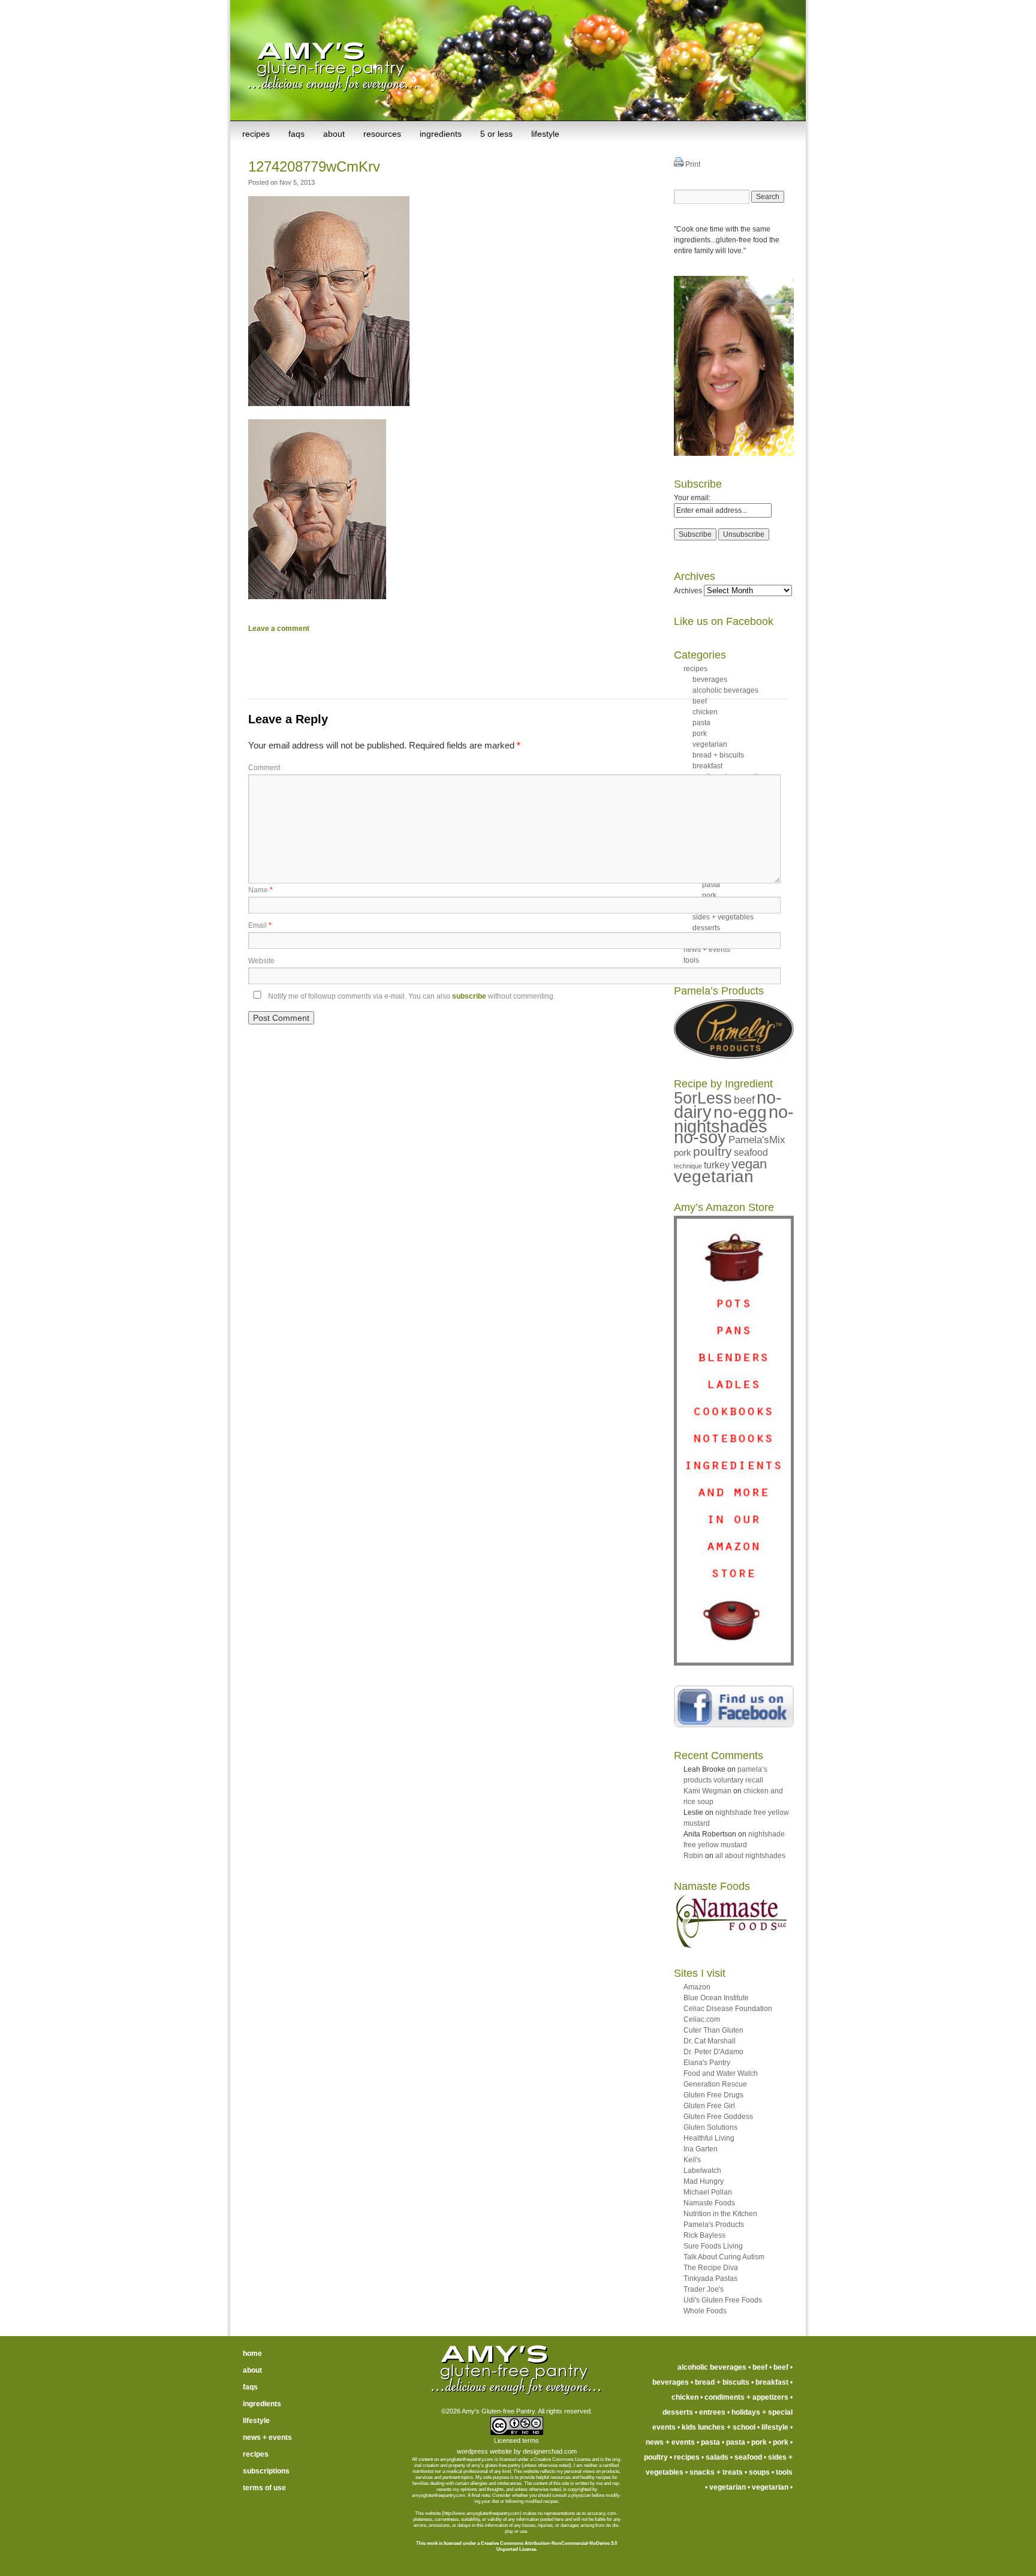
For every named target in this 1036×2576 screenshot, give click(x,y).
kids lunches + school (719, 2427)
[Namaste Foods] (730, 1946)
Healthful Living (709, 2138)
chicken (685, 2397)
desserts (678, 2412)
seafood (751, 1152)
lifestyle (545, 134)
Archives (688, 591)
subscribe (469, 996)
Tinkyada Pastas (710, 2279)
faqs (296, 134)
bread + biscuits (722, 2382)
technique (688, 1166)
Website (261, 961)
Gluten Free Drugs (713, 2095)
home (252, 2353)
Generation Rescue (715, 2084)
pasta (710, 2442)
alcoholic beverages (725, 690)
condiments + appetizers (746, 2397)
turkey (717, 1165)
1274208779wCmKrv (314, 166)
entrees (712, 2412)
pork (683, 1152)
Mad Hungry (704, 2181)
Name (260, 890)
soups (759, 2472)
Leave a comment (279, 629)
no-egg (740, 1112)
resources (382, 134)
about (334, 134)
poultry (713, 1151)
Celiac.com (702, 2019)
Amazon (697, 1987)
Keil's (692, 2160)
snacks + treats (716, 2472)
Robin (693, 1856)
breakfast (772, 2382)
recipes (256, 134)
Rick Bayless (704, 2235)
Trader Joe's (704, 2289)
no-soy (700, 1137)
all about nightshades (750, 1856)
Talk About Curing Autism (724, 2257)
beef (744, 1100)
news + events (267, 2437)
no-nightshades (734, 1119)
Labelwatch (702, 2171)
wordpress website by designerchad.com (517, 2451)
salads (717, 2457)
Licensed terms (517, 2440)
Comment (264, 768)
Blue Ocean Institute (716, 1998)
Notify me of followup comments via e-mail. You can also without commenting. (411, 996)
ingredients (441, 134)
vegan (749, 1164)
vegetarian (714, 1176)
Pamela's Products (714, 2225)
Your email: (692, 498)
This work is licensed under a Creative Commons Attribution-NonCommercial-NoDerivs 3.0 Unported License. (517, 2546)
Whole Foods (705, 2311)
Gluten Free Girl (709, 2106)
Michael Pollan (708, 2192)
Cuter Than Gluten (713, 2030)
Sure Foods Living (713, 2246)
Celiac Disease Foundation (728, 2009)
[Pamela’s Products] (734, 1056)
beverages (710, 680)
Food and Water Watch (721, 2073)
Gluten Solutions (710, 2127)
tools (784, 2472)
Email (260, 925)
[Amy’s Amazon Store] (734, 1663)
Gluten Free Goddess (718, 2117)
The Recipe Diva (711, 2268)
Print (692, 164)
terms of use (264, 2488)
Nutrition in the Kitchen (720, 2214)
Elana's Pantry (707, 2063)
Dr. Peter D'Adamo (713, 2052)
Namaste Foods (709, 2203)
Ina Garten (701, 2149)
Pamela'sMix (757, 1140)
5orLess (703, 1098)
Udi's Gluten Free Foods (723, 2300)
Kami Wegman (707, 1791)
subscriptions (266, 2471)
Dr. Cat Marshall (710, 2041)
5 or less (496, 134)
